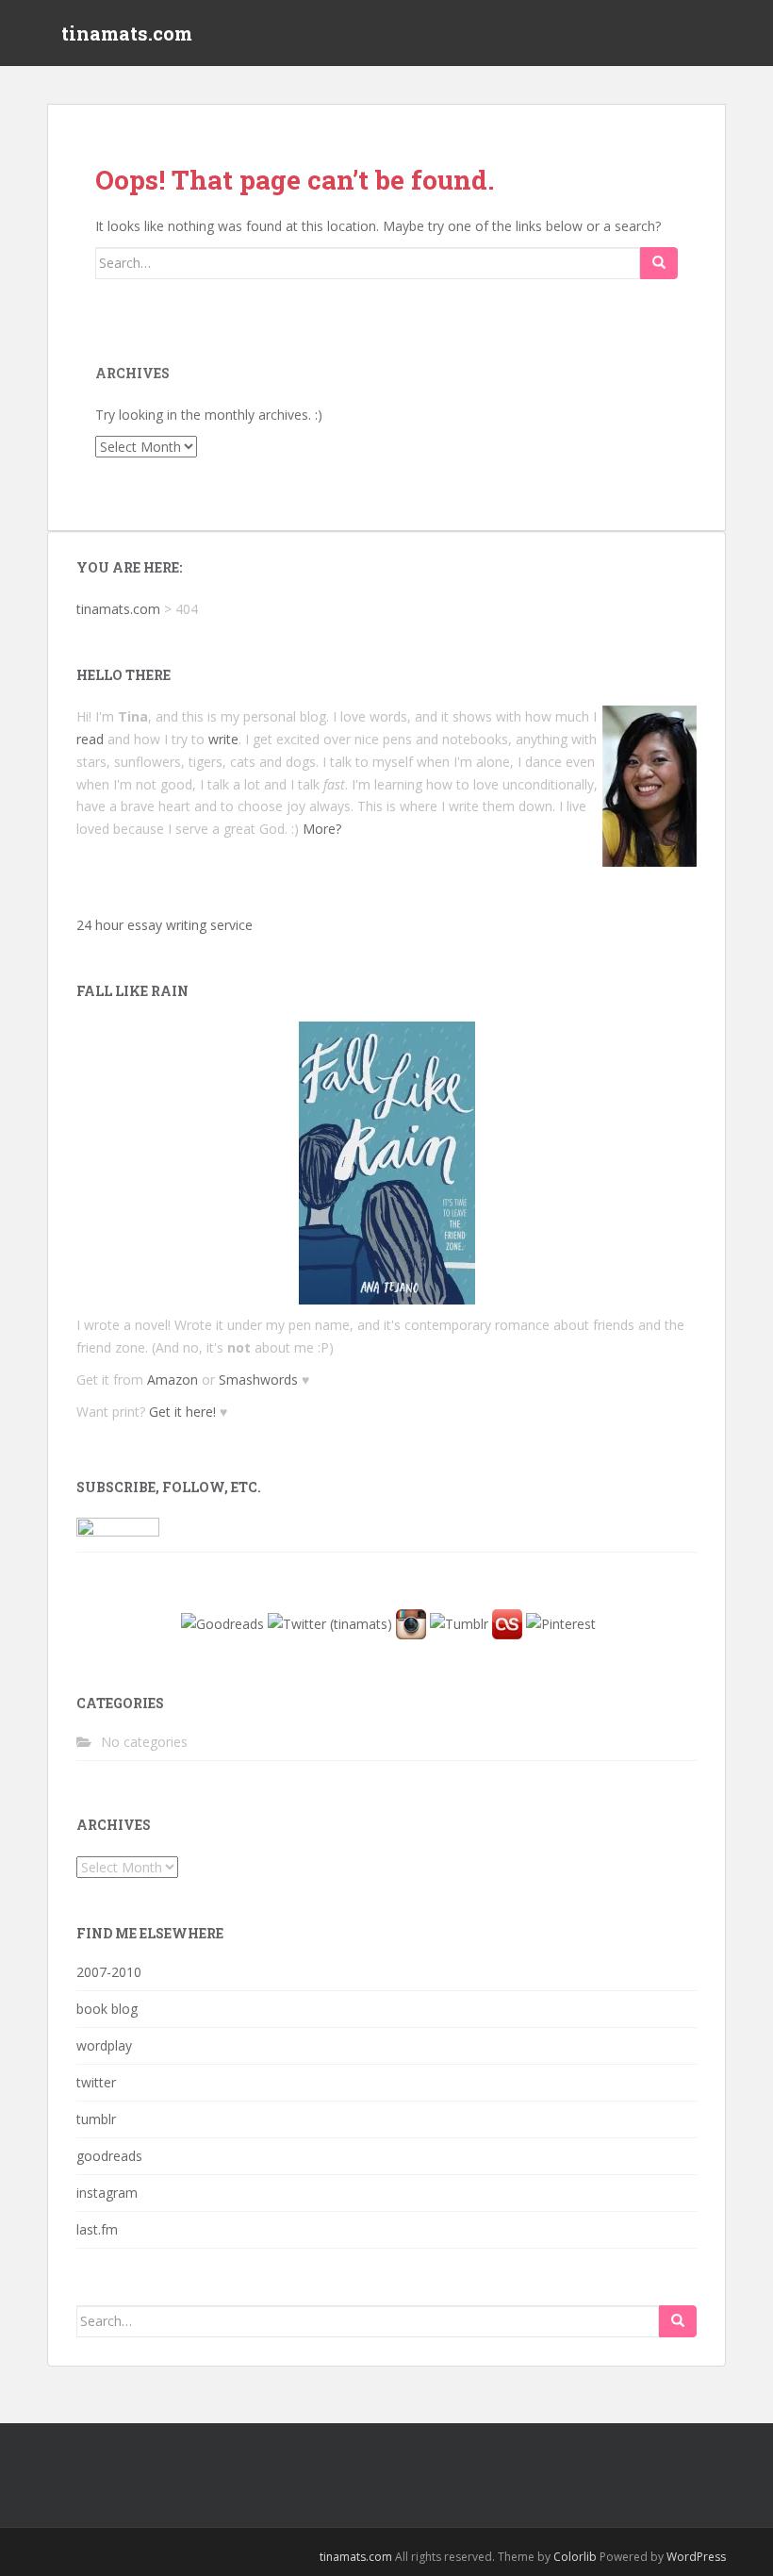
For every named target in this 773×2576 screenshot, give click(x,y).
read (90, 739)
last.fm (97, 2229)
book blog (107, 2009)
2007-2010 (109, 1972)
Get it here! (182, 1412)
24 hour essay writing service (164, 925)
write (223, 739)
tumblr (96, 2119)
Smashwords (258, 1379)
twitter (96, 2082)
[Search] (659, 263)
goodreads (109, 2156)
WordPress (696, 2557)
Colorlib (575, 2557)
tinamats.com (127, 33)
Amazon (173, 1379)
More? (322, 829)
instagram (107, 2193)
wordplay (104, 2045)
